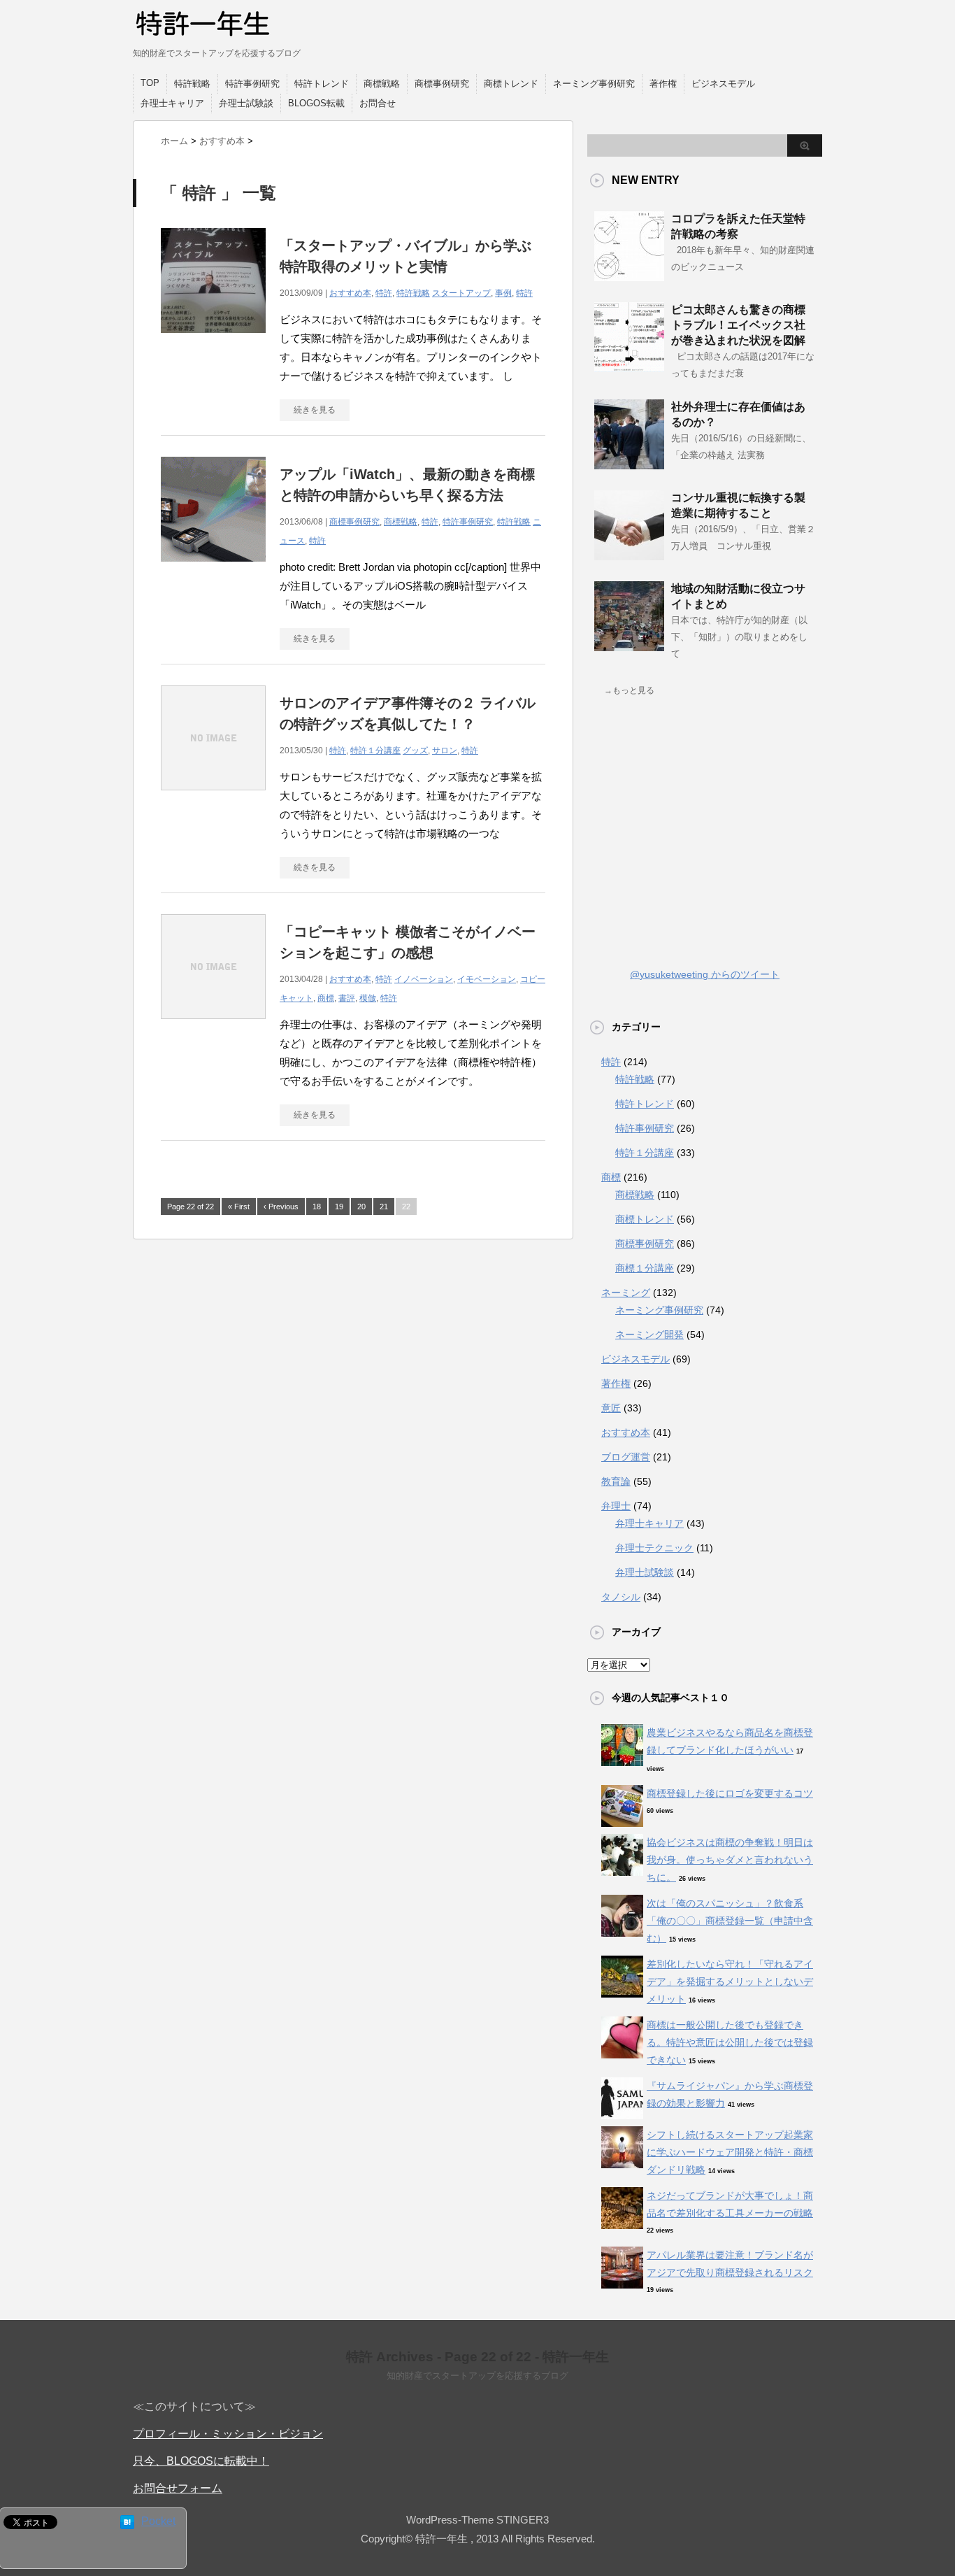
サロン (445, 750)
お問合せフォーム (178, 2488)
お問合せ (378, 103)
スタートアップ (461, 293)
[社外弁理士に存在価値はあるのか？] (629, 464)
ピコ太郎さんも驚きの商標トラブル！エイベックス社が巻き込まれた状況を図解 (738, 325)
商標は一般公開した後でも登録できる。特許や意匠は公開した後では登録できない (730, 2042)
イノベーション (424, 979)
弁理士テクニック (654, 1548)
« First (239, 1207)
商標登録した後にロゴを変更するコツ (730, 1793)
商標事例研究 (442, 84)
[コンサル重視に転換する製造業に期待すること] (629, 555)
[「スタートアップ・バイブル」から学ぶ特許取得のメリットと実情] (213, 340)
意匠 (611, 1408)
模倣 (368, 998)
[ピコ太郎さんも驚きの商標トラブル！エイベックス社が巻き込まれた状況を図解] (629, 367)
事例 (503, 293)
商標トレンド (511, 84)
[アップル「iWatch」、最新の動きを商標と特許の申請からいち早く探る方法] (213, 569)
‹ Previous (281, 1207)
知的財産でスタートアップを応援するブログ (477, 2376)
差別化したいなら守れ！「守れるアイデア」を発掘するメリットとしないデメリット (730, 1981)
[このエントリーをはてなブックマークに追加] (127, 2522)
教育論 (616, 1481)
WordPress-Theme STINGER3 (477, 2520)
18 (317, 1207)
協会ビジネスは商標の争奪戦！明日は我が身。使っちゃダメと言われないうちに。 (730, 1860)
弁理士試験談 (246, 103)
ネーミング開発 (649, 1335)
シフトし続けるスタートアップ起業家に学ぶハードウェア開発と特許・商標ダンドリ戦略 (730, 2152)
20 (361, 1207)
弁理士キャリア (172, 103)
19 (339, 1207)
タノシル (621, 1597)
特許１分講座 (375, 750)
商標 (326, 998)
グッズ (415, 750)
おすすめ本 (350, 293)
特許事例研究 (252, 84)
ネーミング (626, 1293)
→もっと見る (629, 690)
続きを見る (315, 410)
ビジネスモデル (723, 84)
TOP (150, 83)
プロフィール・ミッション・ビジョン (228, 2434)
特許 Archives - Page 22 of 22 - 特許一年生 (477, 2357)
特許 (384, 293)
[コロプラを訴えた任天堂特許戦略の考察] (629, 276)
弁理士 (616, 1506)
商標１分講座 (645, 1268)
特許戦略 (192, 84)
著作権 (663, 84)
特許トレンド (322, 84)
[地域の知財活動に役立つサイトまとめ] (629, 646)
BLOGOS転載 (316, 103)
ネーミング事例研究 (594, 84)
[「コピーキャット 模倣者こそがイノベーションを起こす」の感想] (213, 1026)
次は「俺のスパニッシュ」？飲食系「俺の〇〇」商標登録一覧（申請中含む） (730, 1921)
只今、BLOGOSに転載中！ (201, 2461)
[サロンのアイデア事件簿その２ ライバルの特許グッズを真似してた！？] (213, 798)
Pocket (158, 2521)
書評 (347, 998)
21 (384, 1207)
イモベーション (487, 979)
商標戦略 (382, 84)
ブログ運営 (626, 1457)
